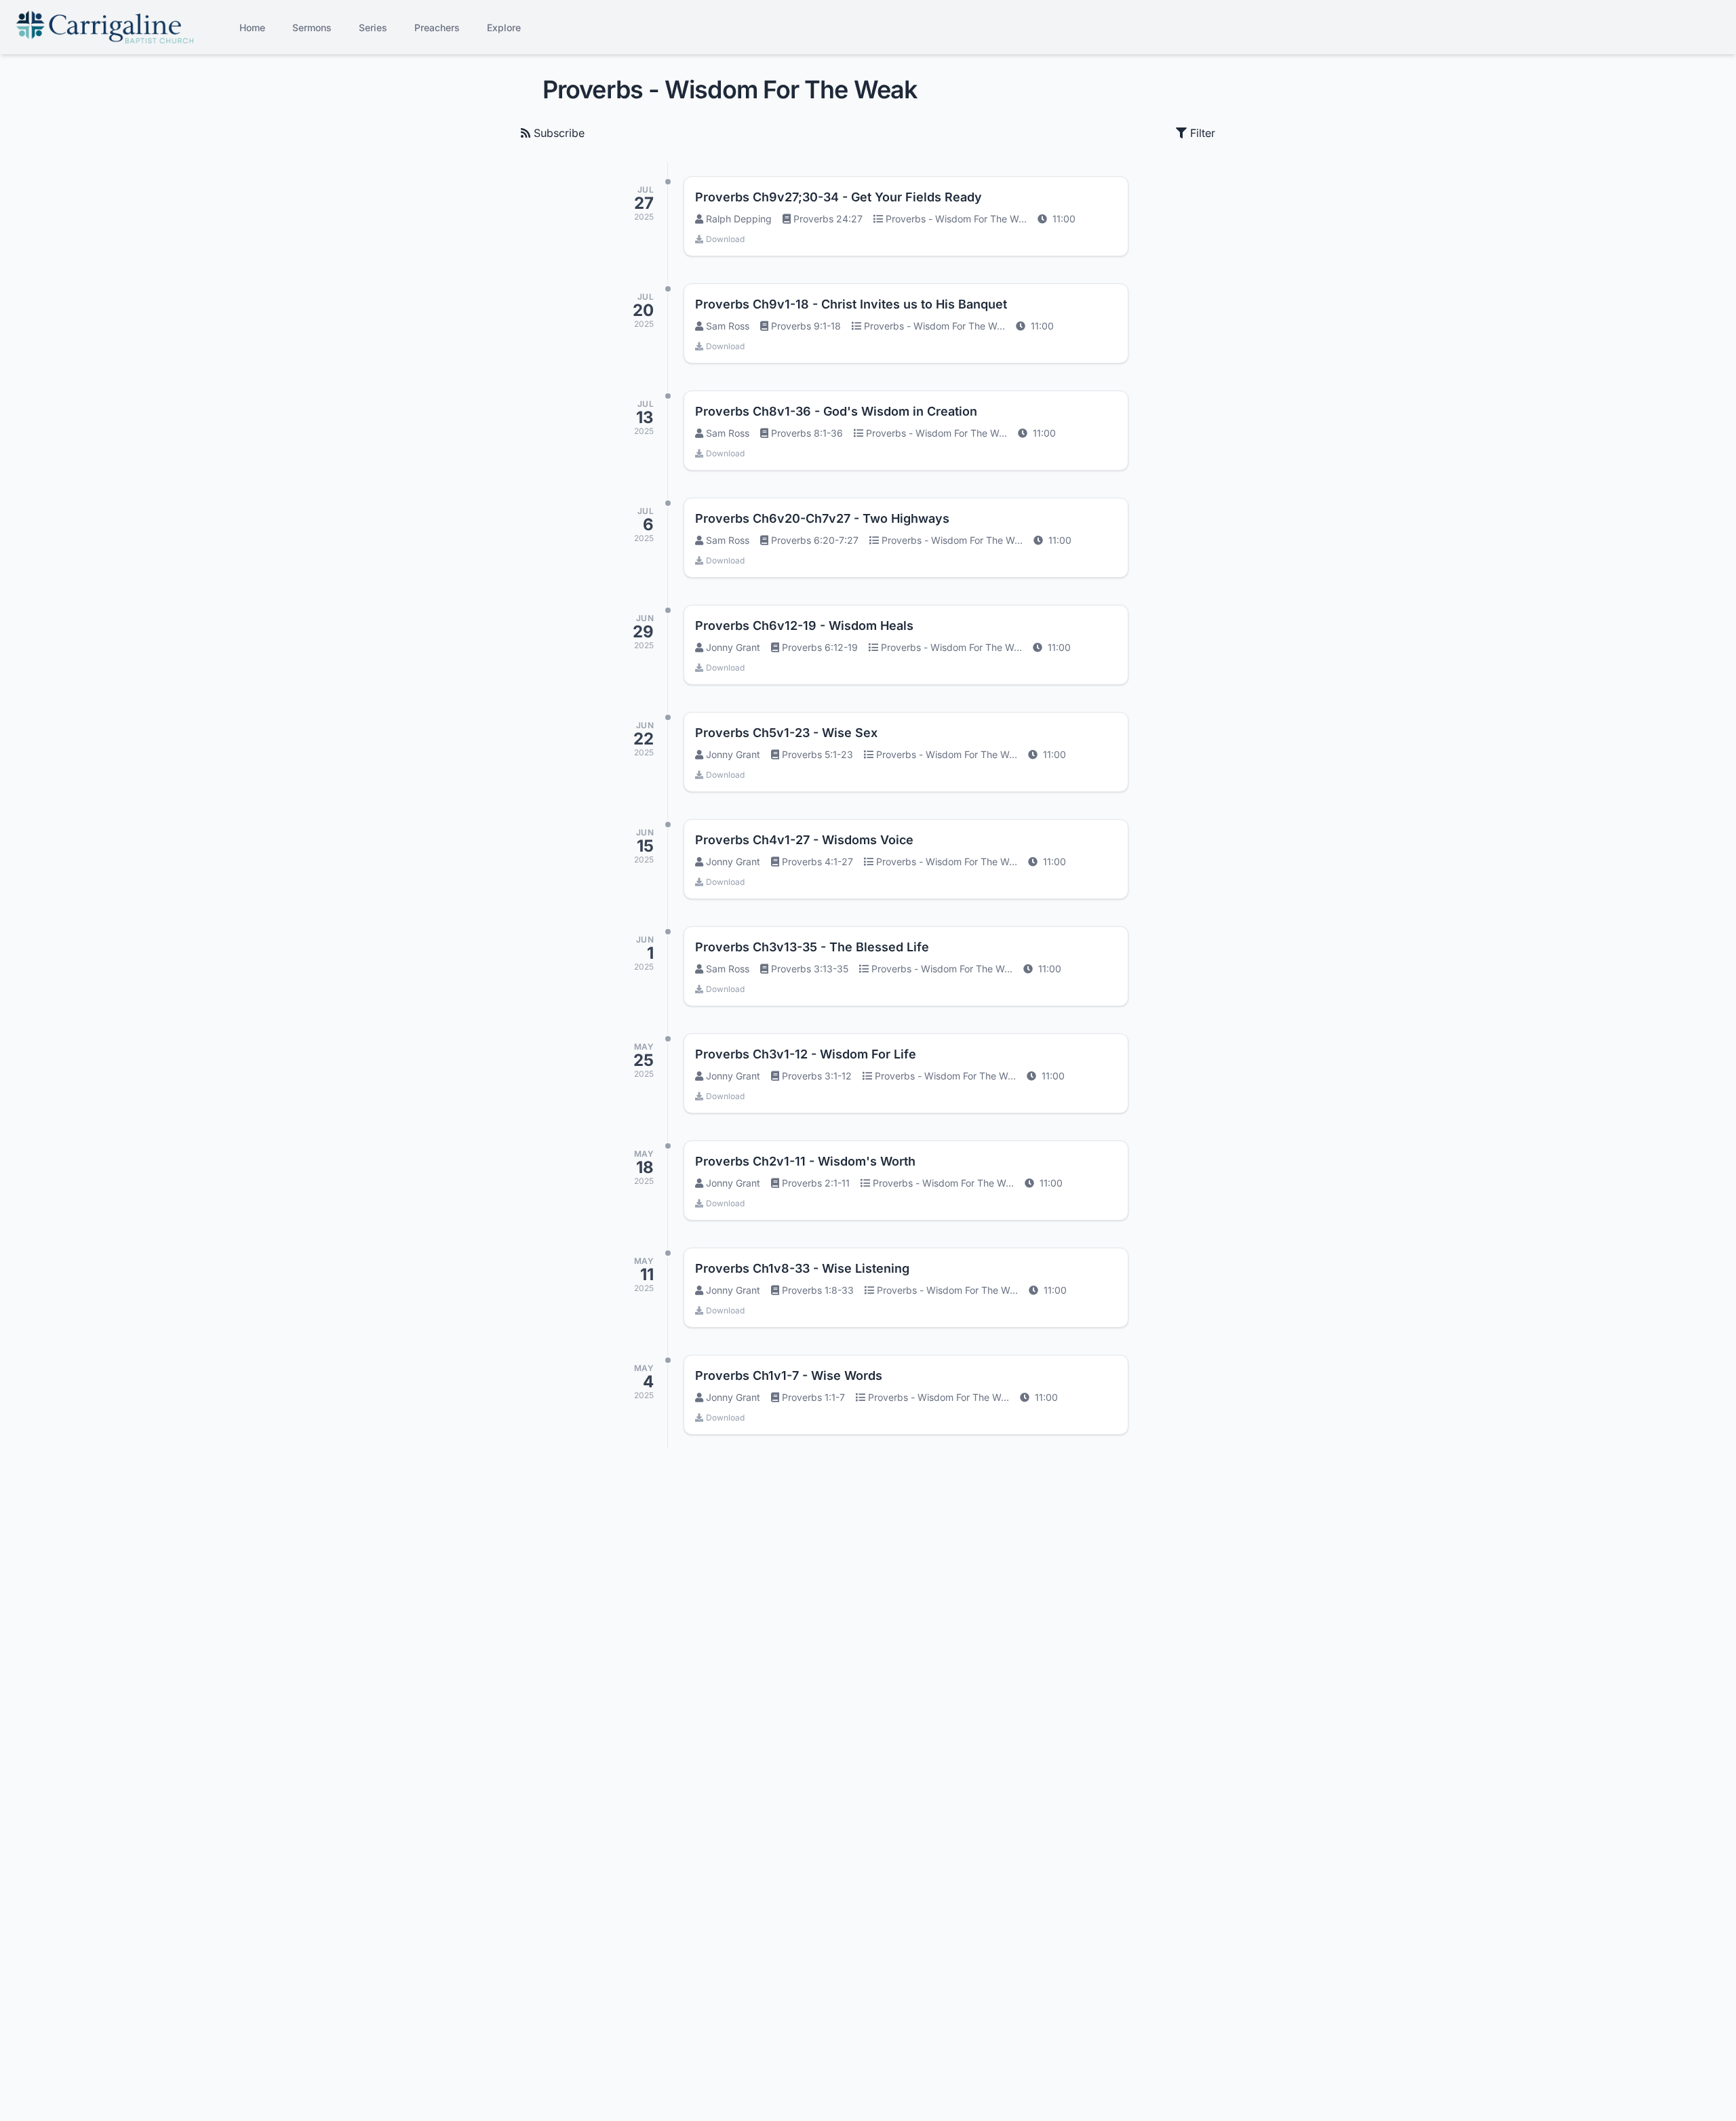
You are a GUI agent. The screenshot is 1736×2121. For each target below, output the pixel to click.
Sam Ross (728, 326)
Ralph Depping (739, 219)
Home (252, 27)
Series (373, 27)
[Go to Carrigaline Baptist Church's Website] (105, 27)
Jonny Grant (733, 647)
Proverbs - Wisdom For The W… (956, 219)
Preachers (437, 27)
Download (725, 239)
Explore (504, 27)
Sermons (312, 27)
